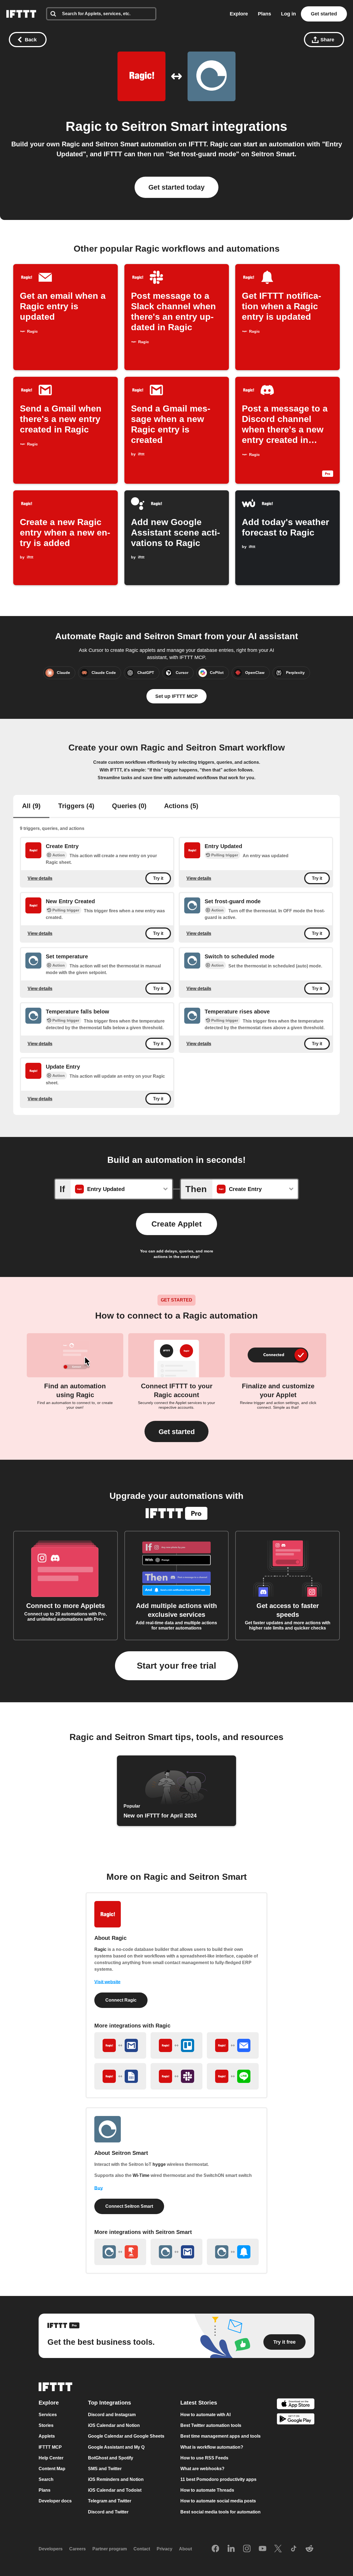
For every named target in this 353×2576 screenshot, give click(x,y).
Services (48, 2415)
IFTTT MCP (50, 2447)
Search (46, 2479)
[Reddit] (309, 2549)
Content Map (52, 2469)
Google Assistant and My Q (116, 2447)
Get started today (176, 187)
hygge (159, 2164)
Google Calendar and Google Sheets (126, 2436)
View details (40, 878)
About (185, 2549)
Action (59, 855)
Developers (51, 2549)
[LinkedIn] (231, 2549)
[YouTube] (263, 2549)
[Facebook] (215, 2549)
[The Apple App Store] (296, 2404)
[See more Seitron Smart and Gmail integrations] (176, 2252)
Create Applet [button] (176, 1224)
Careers (77, 2549)
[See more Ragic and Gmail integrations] (120, 2045)
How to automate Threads (207, 2490)
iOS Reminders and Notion (116, 2479)
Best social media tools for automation (220, 2512)
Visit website (107, 1982)
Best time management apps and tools (220, 2436)
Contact (142, 2549)
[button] (176, 1431)
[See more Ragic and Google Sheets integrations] (120, 2076)
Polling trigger (225, 855)
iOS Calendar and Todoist (115, 2490)
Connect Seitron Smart (129, 2206)
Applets (47, 2436)
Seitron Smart (165, 126)
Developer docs (55, 2501)
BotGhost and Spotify (111, 2458)
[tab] (31, 806)
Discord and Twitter (108, 2512)
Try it (158, 878)
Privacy (165, 2549)
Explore (239, 14)
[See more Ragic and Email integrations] (233, 2045)
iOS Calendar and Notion (114, 2425)
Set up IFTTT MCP (176, 696)
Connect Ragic (121, 2000)
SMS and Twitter (105, 2469)
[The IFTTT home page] (21, 14)
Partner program (110, 2549)
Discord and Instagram (112, 2415)
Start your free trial (176, 1666)
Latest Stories (199, 2403)
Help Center (51, 2458)
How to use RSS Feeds (204, 2458)
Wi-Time (141, 2175)
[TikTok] (294, 2549)
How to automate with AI (205, 2415)
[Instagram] (247, 2549)
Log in (288, 14)
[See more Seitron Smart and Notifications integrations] (233, 2252)
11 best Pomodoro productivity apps (218, 2479)
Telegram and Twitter (110, 2501)
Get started (324, 14)
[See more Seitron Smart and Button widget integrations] (120, 2252)
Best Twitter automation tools (211, 2425)
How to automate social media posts (218, 2501)
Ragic (84, 126)
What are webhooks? (202, 2469)
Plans (264, 14)
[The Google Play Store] (296, 2420)
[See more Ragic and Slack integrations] (176, 2076)
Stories (46, 2425)
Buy (99, 2188)
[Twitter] (278, 2549)
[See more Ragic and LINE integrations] (233, 2076)
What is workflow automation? (212, 2447)
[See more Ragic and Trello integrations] (176, 2045)
